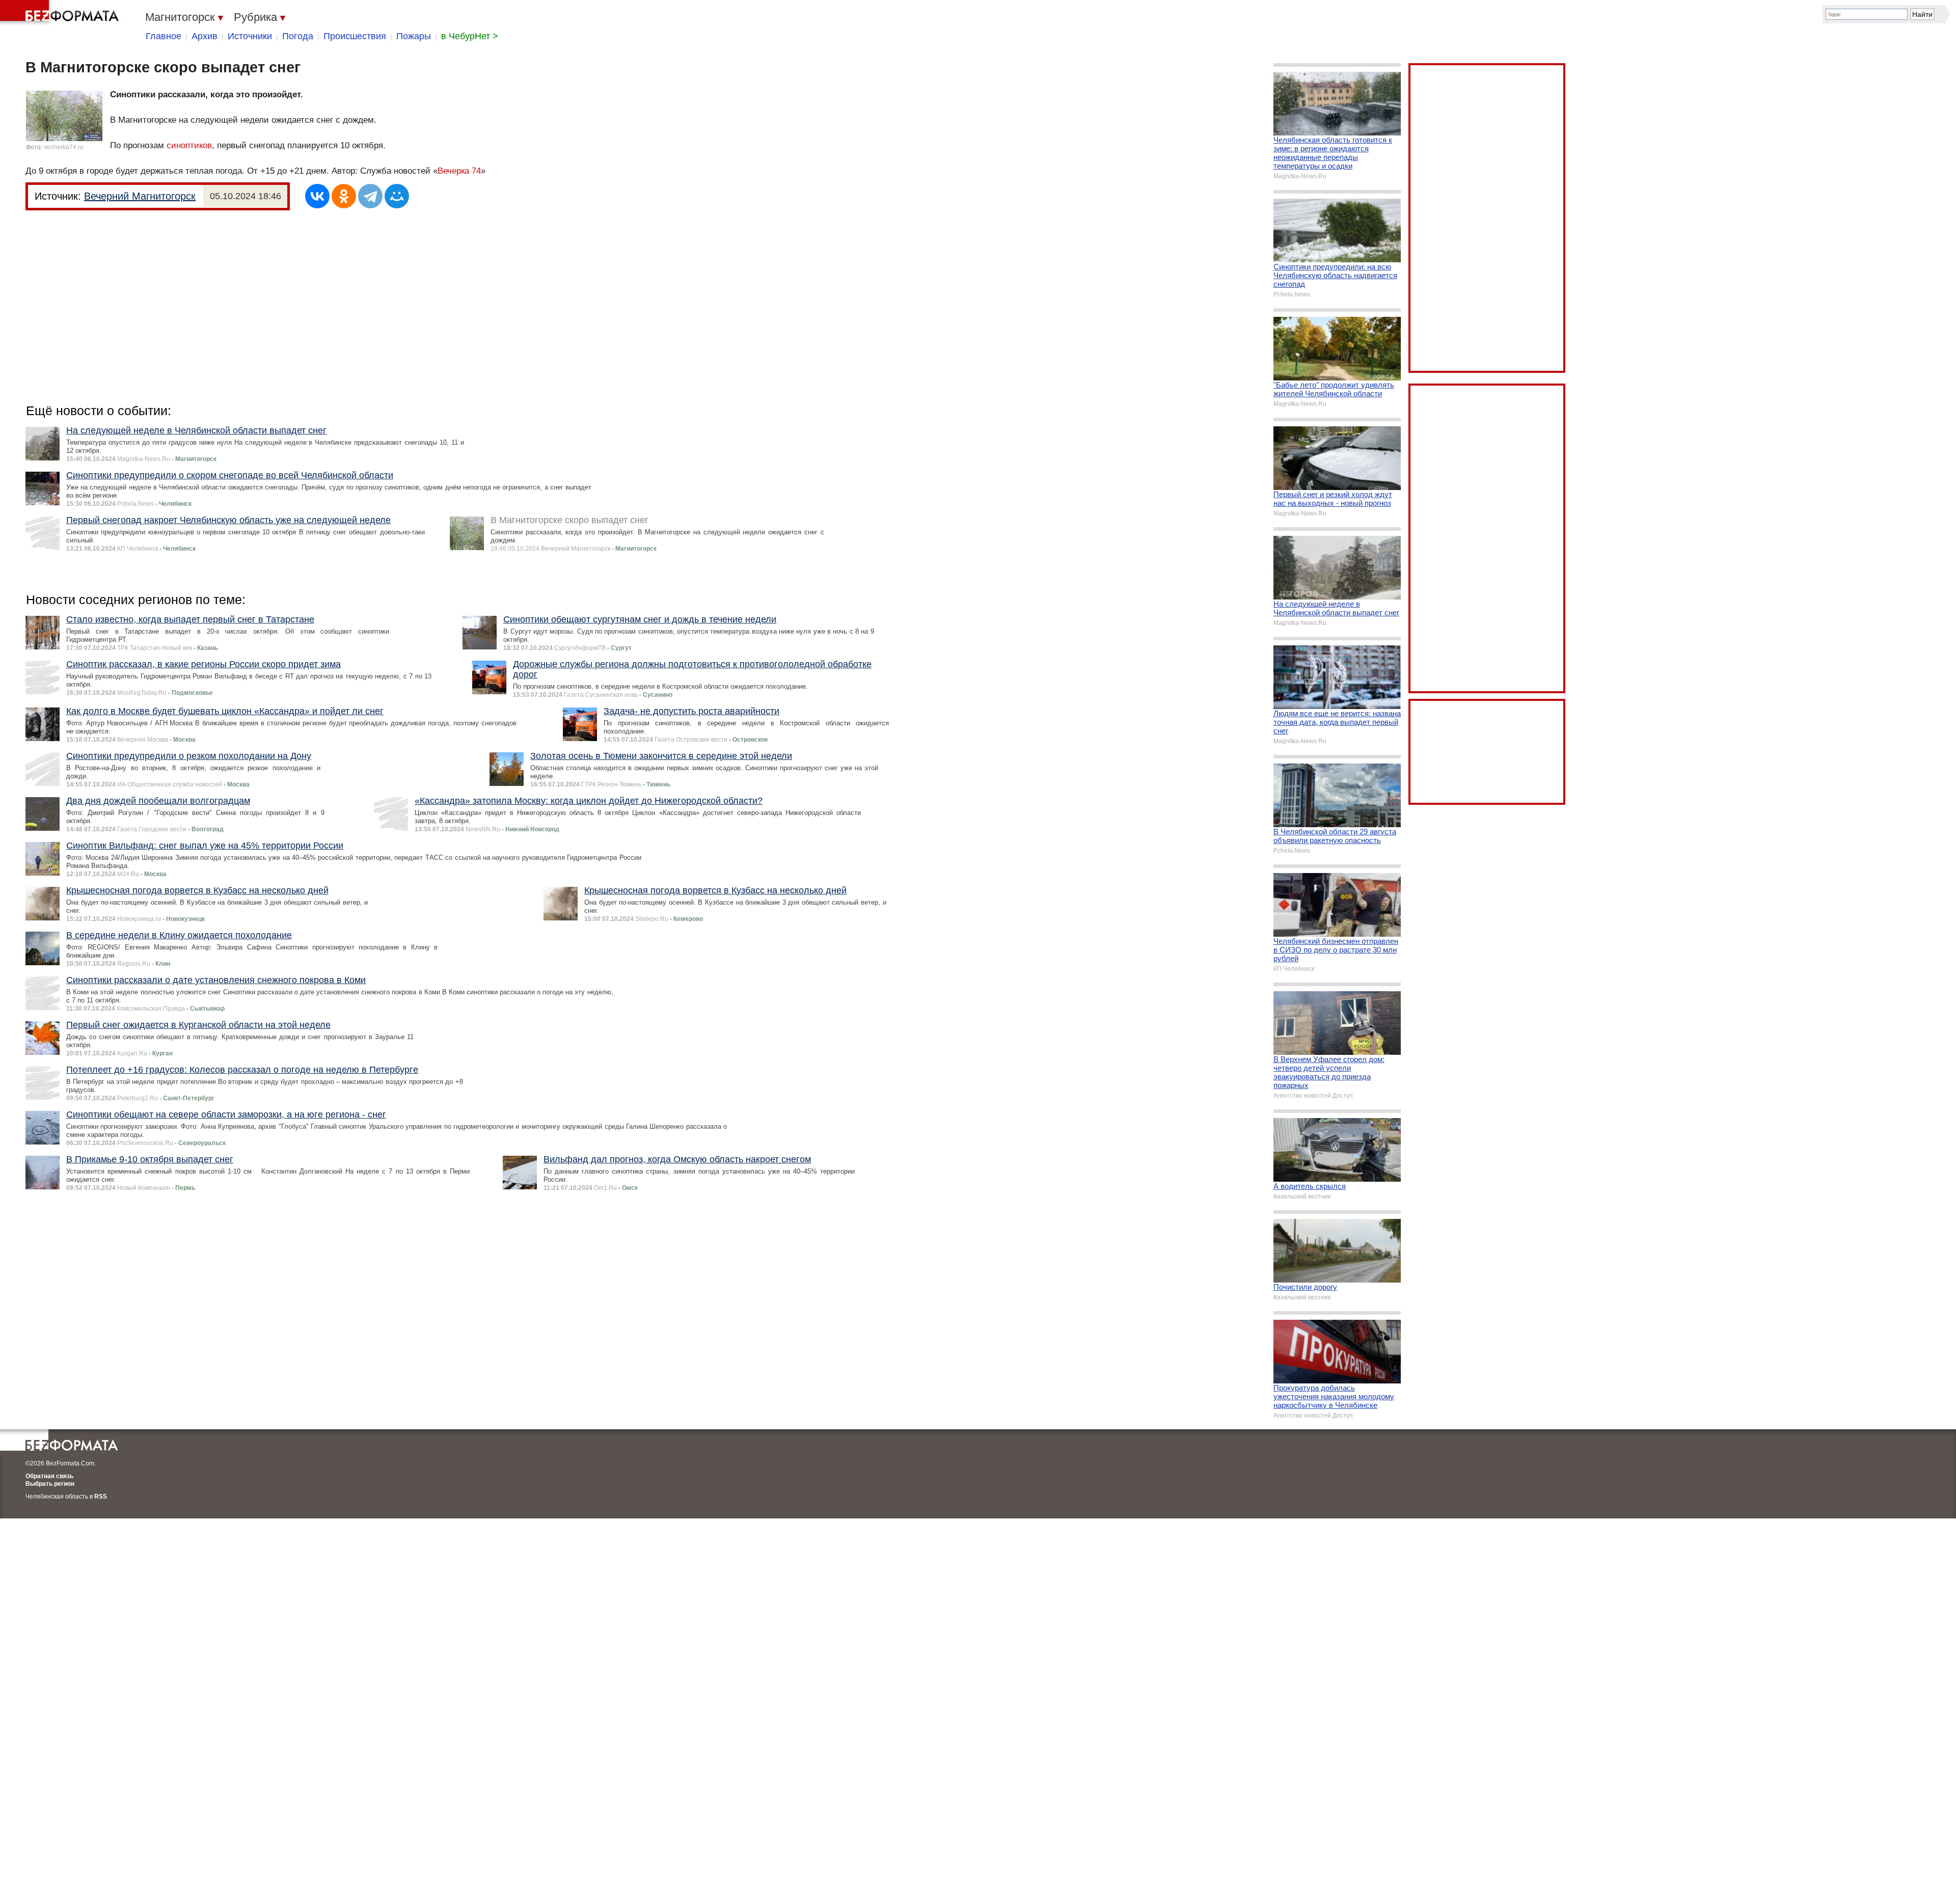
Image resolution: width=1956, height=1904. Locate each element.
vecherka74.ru (64, 147)
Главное (164, 36)
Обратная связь (49, 1476)
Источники (250, 36)
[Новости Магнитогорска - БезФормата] (61, 13)
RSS (101, 1497)
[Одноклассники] (344, 196)
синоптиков (189, 145)
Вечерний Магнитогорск (140, 196)
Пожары (414, 36)
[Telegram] (370, 196)
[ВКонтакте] (317, 196)
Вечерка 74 (459, 171)
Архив (205, 36)
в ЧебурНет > (470, 36)
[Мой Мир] (397, 196)
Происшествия (355, 36)
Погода (298, 36)
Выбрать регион (50, 1484)
